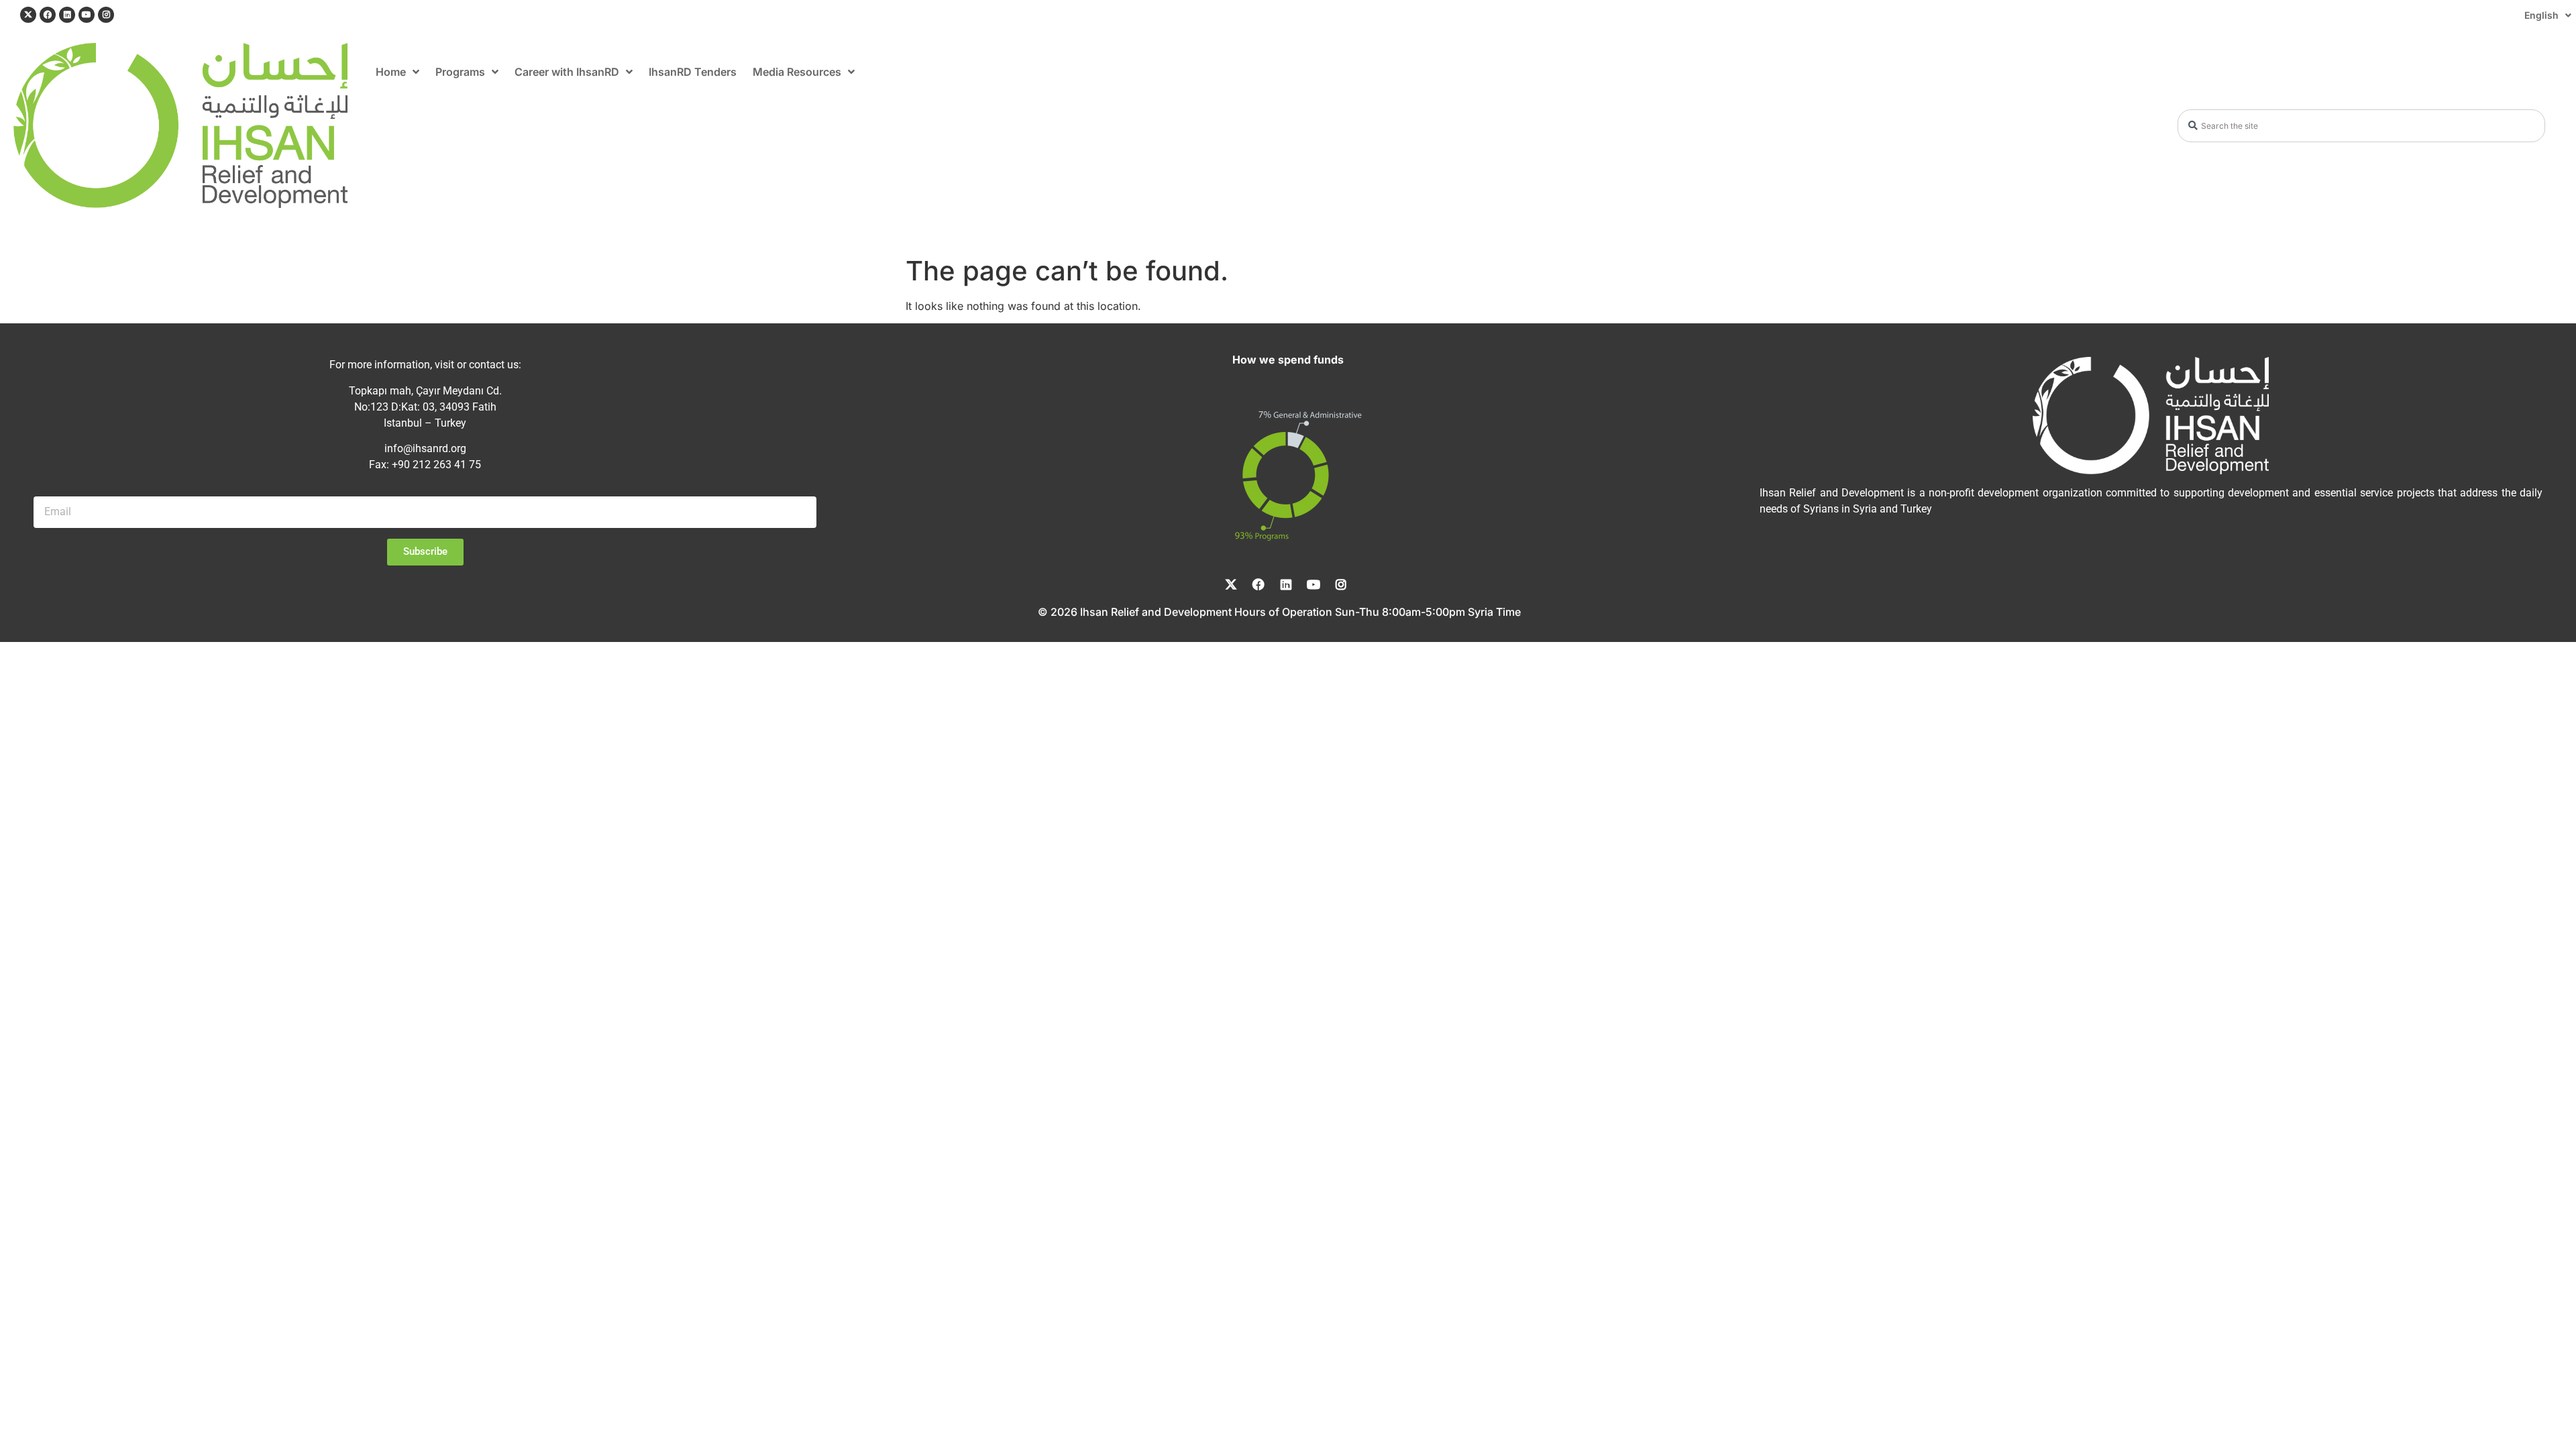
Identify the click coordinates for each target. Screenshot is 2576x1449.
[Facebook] (48, 15)
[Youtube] (87, 15)
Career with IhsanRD (567, 72)
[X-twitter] (28, 15)
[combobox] (2362, 126)
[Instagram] (106, 15)
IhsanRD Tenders (693, 72)
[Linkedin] (67, 15)
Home (391, 72)
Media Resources (797, 72)
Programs (460, 72)
